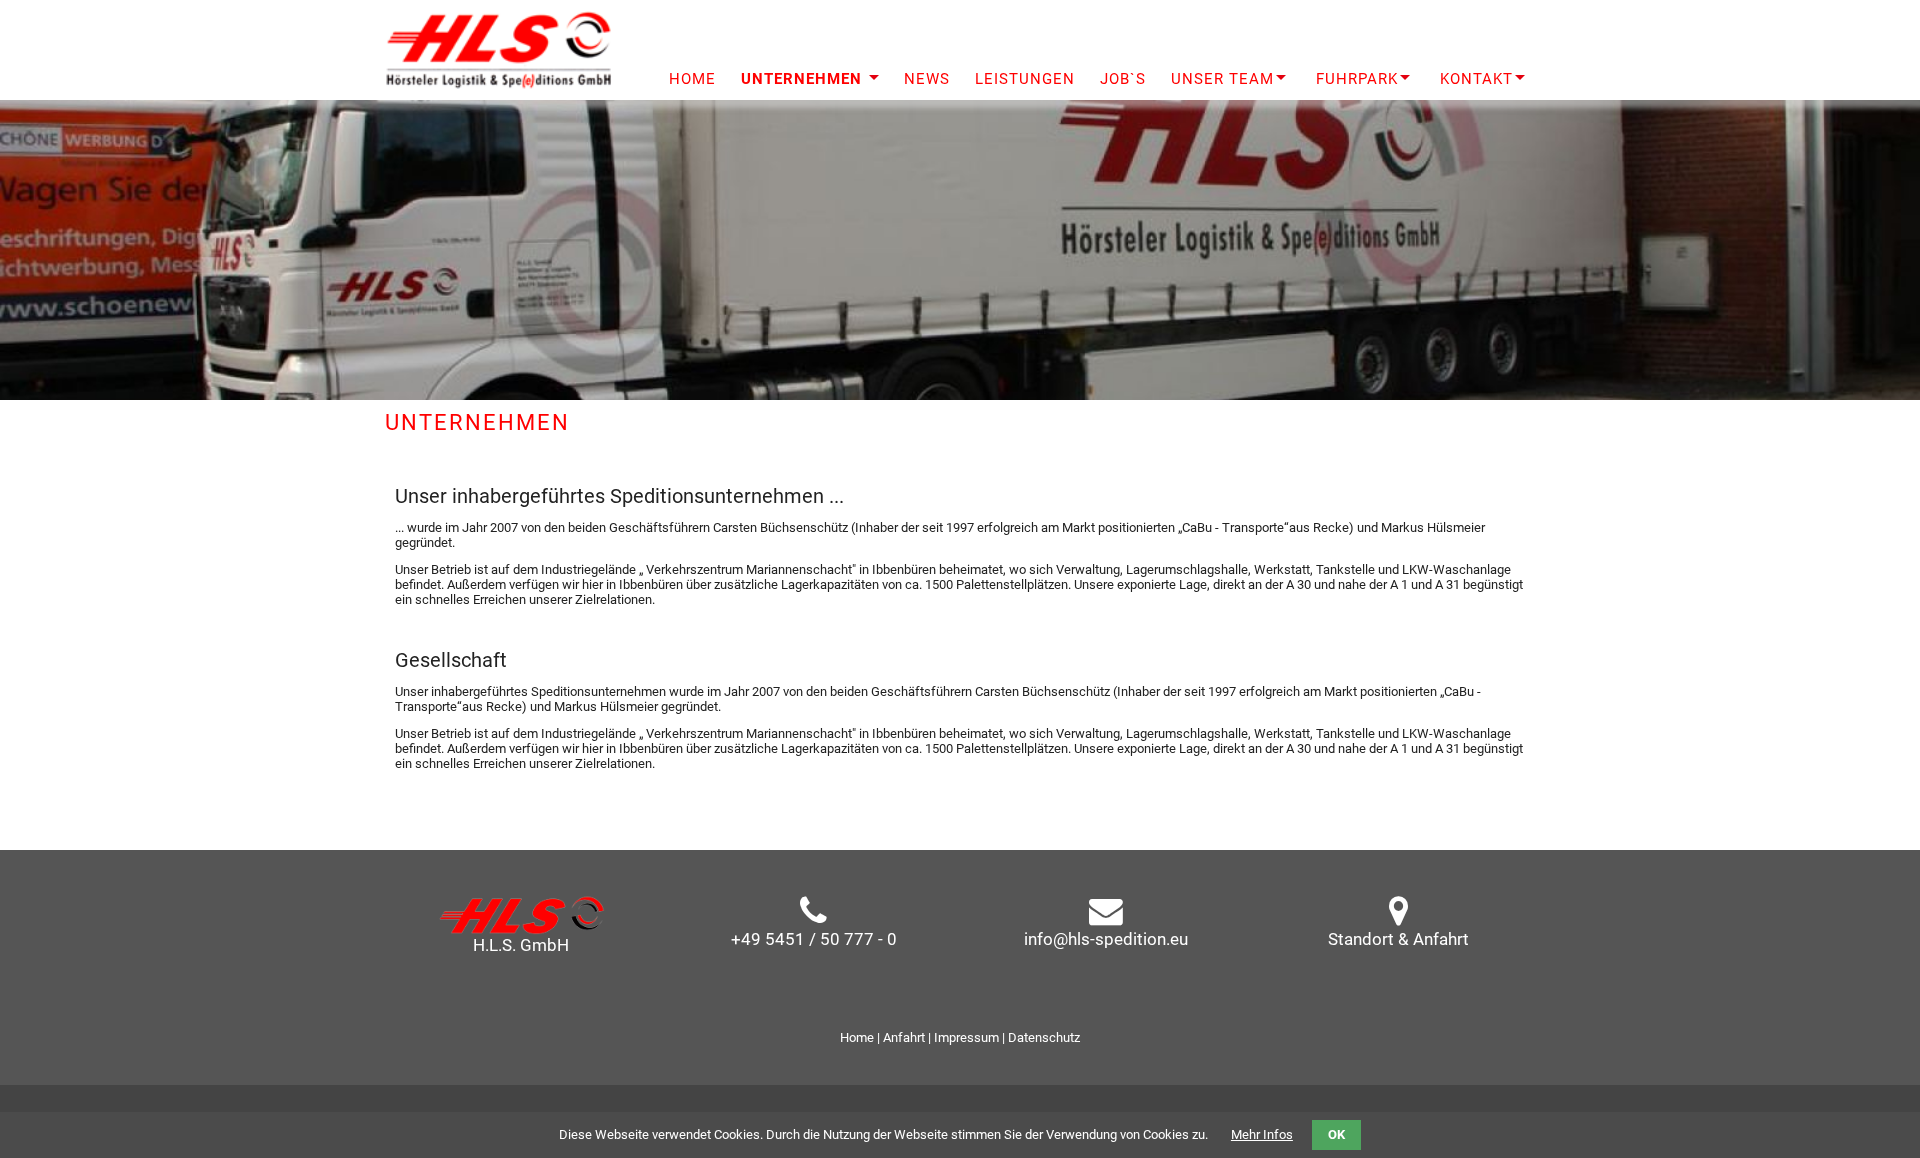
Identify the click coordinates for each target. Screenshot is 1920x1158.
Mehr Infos (1262, 1134)
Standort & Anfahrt (1398, 939)
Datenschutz (1044, 1037)
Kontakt (1476, 79)
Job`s (1123, 79)
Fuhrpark (1357, 79)
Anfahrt (904, 1037)
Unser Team (1222, 79)
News (927, 79)
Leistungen (1025, 79)
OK (1336, 1134)
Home (857, 1037)
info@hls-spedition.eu (1106, 939)
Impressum (966, 1037)
